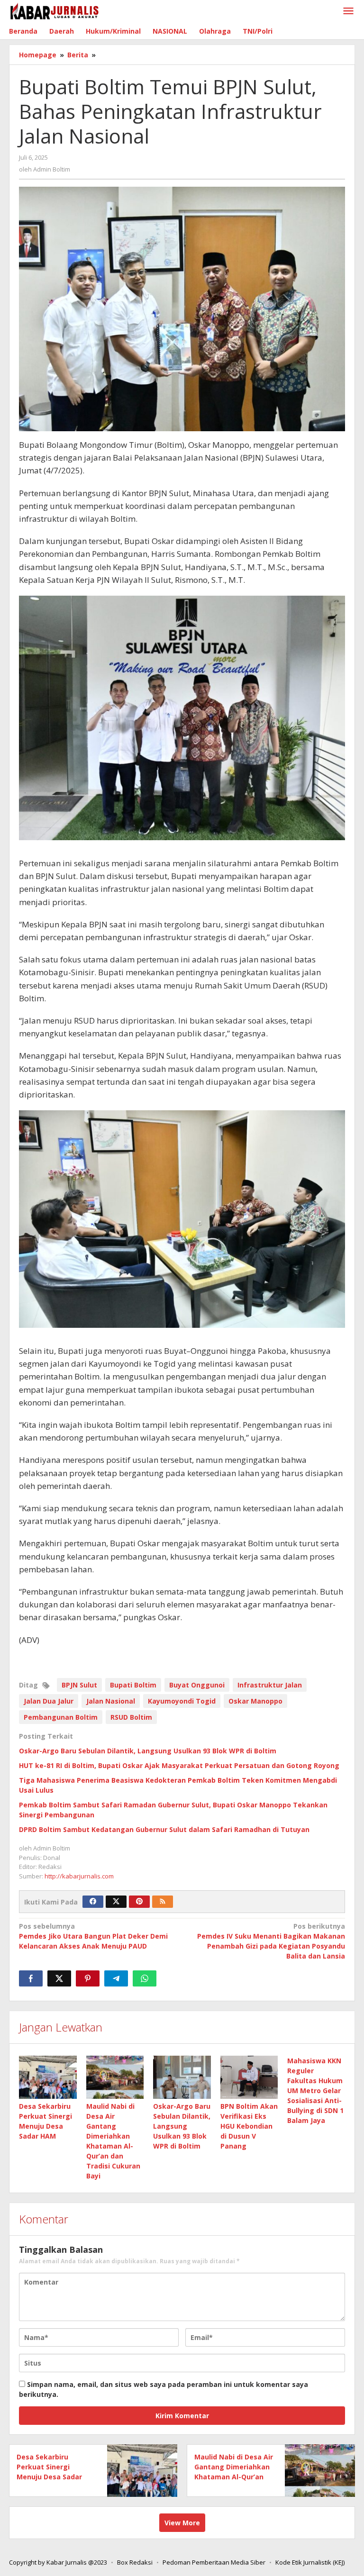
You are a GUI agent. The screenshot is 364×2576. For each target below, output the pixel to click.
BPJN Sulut (79, 1685)
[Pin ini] (88, 1978)
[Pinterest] (139, 1902)
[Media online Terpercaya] (55, 11)
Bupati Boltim (133, 1685)
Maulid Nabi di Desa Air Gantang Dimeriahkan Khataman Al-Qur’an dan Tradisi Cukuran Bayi (234, 2477)
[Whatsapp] (145, 1978)
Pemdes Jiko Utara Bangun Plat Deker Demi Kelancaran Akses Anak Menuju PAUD (93, 1936)
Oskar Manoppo (255, 1701)
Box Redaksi (135, 2562)
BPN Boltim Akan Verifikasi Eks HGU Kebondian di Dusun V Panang (249, 2126)
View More (182, 2523)
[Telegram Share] (116, 1978)
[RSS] (163, 1902)
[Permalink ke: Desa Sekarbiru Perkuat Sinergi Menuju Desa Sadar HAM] (48, 2077)
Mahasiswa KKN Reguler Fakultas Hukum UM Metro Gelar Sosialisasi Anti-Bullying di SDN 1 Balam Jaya (315, 2091)
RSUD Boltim (131, 1717)
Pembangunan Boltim (61, 1717)
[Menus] (348, 11)
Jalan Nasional (111, 1701)
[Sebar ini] (31, 1978)
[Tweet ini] (59, 1978)
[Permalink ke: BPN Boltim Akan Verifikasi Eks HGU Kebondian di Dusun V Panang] (249, 2077)
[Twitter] (116, 1902)
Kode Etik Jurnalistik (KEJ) (310, 2562)
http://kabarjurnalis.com (79, 1876)
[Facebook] (93, 1902)
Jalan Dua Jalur (49, 1701)
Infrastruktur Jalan (270, 1685)
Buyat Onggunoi (197, 1685)
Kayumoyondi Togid (182, 1701)
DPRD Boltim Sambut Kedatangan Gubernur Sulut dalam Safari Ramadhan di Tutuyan (164, 1829)
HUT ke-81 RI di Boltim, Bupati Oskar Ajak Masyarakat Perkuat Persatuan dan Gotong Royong (179, 1765)
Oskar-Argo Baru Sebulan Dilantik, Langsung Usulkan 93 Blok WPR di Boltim (148, 1751)
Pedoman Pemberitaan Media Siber (214, 2562)
